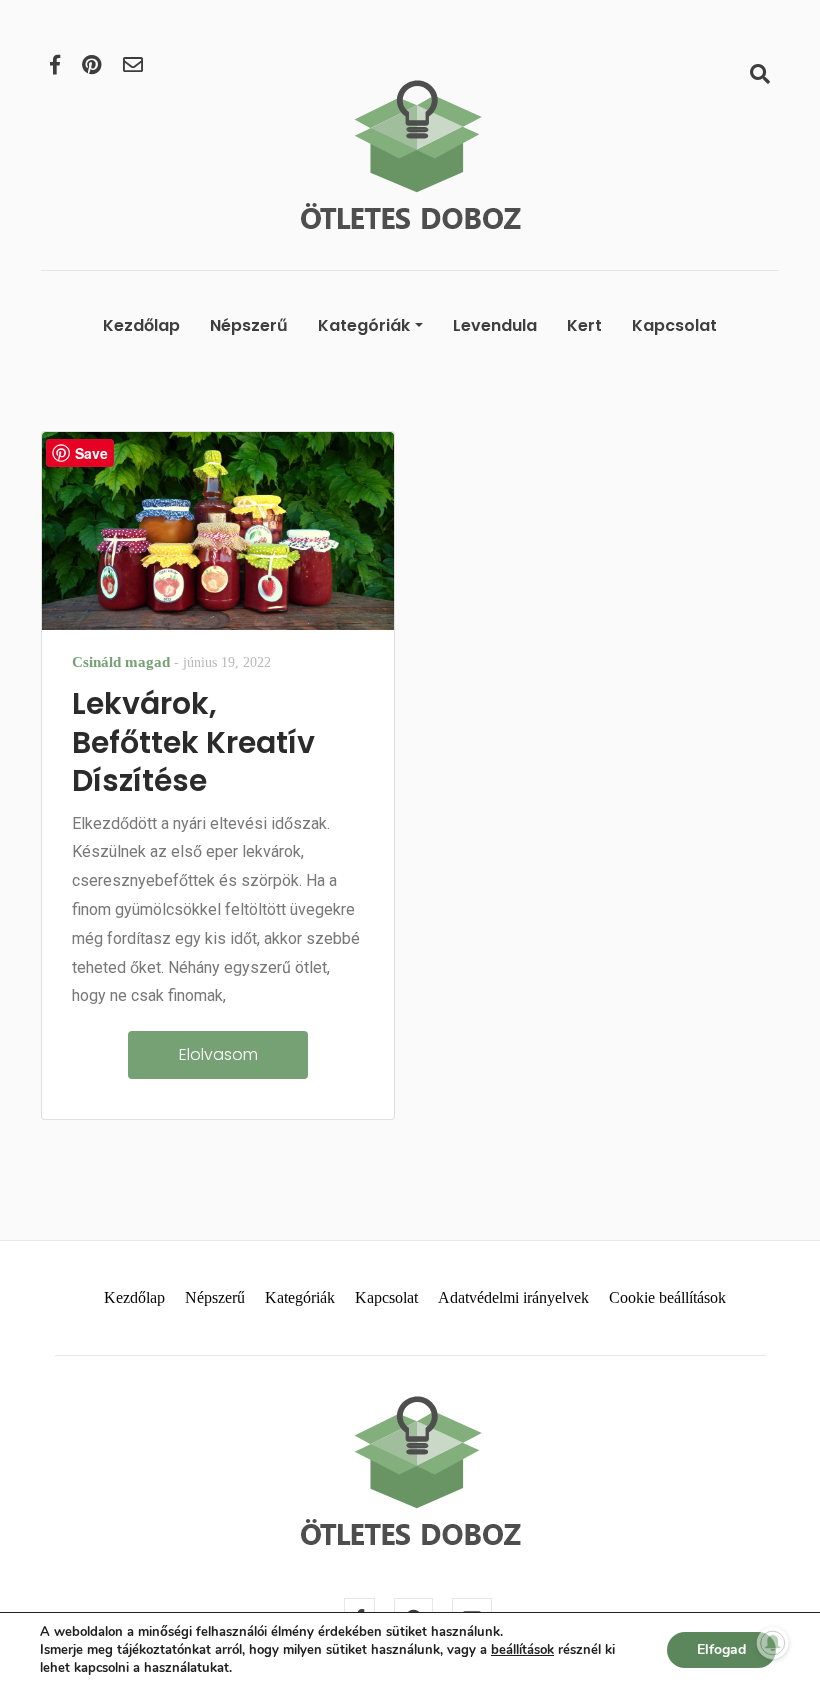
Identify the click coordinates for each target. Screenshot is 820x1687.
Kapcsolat (674, 325)
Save (91, 453)
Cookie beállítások (667, 1297)
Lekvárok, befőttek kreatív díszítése (193, 742)
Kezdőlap (141, 325)
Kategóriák (364, 325)
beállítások (522, 1650)
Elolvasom (218, 1054)
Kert (584, 325)
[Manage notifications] (773, 1643)
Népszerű (249, 325)
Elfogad (721, 1649)
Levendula (495, 325)
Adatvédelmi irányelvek (513, 1297)
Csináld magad (121, 662)
